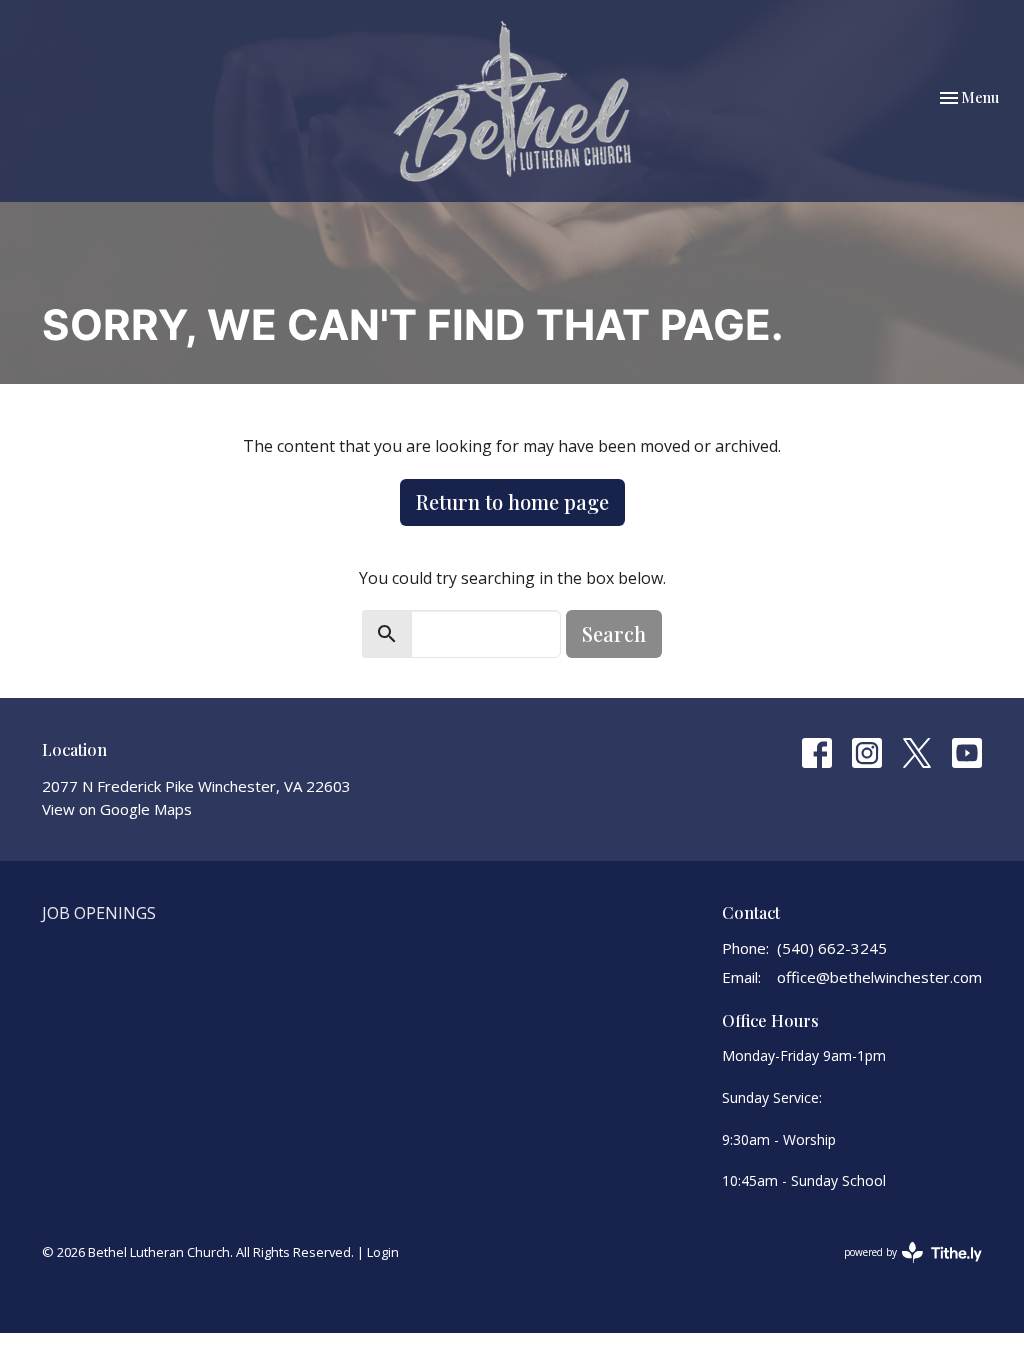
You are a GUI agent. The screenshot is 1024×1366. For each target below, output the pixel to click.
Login (383, 1252)
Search (614, 633)
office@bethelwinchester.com (879, 977)
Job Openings (99, 913)
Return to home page (512, 501)
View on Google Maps (117, 809)
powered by (902, 1269)
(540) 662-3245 (832, 948)
